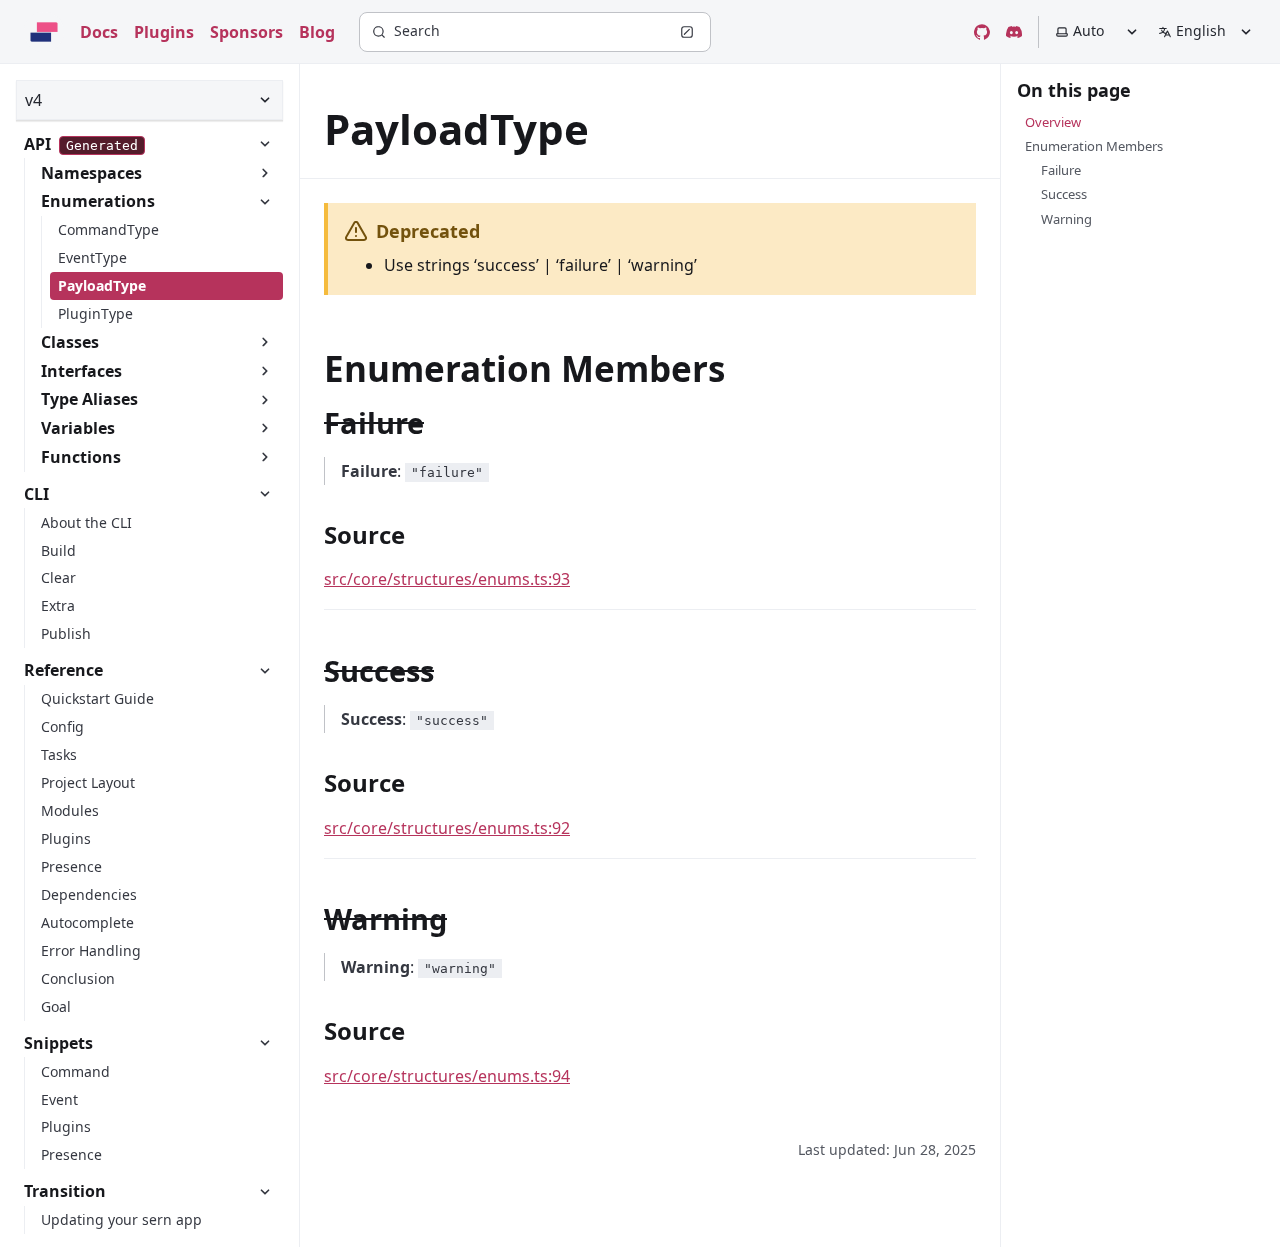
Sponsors (246, 32)
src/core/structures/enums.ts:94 (447, 1076)
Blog (317, 32)
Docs (99, 32)
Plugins (164, 32)
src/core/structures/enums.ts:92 (447, 828)
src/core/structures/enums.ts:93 (447, 579)
